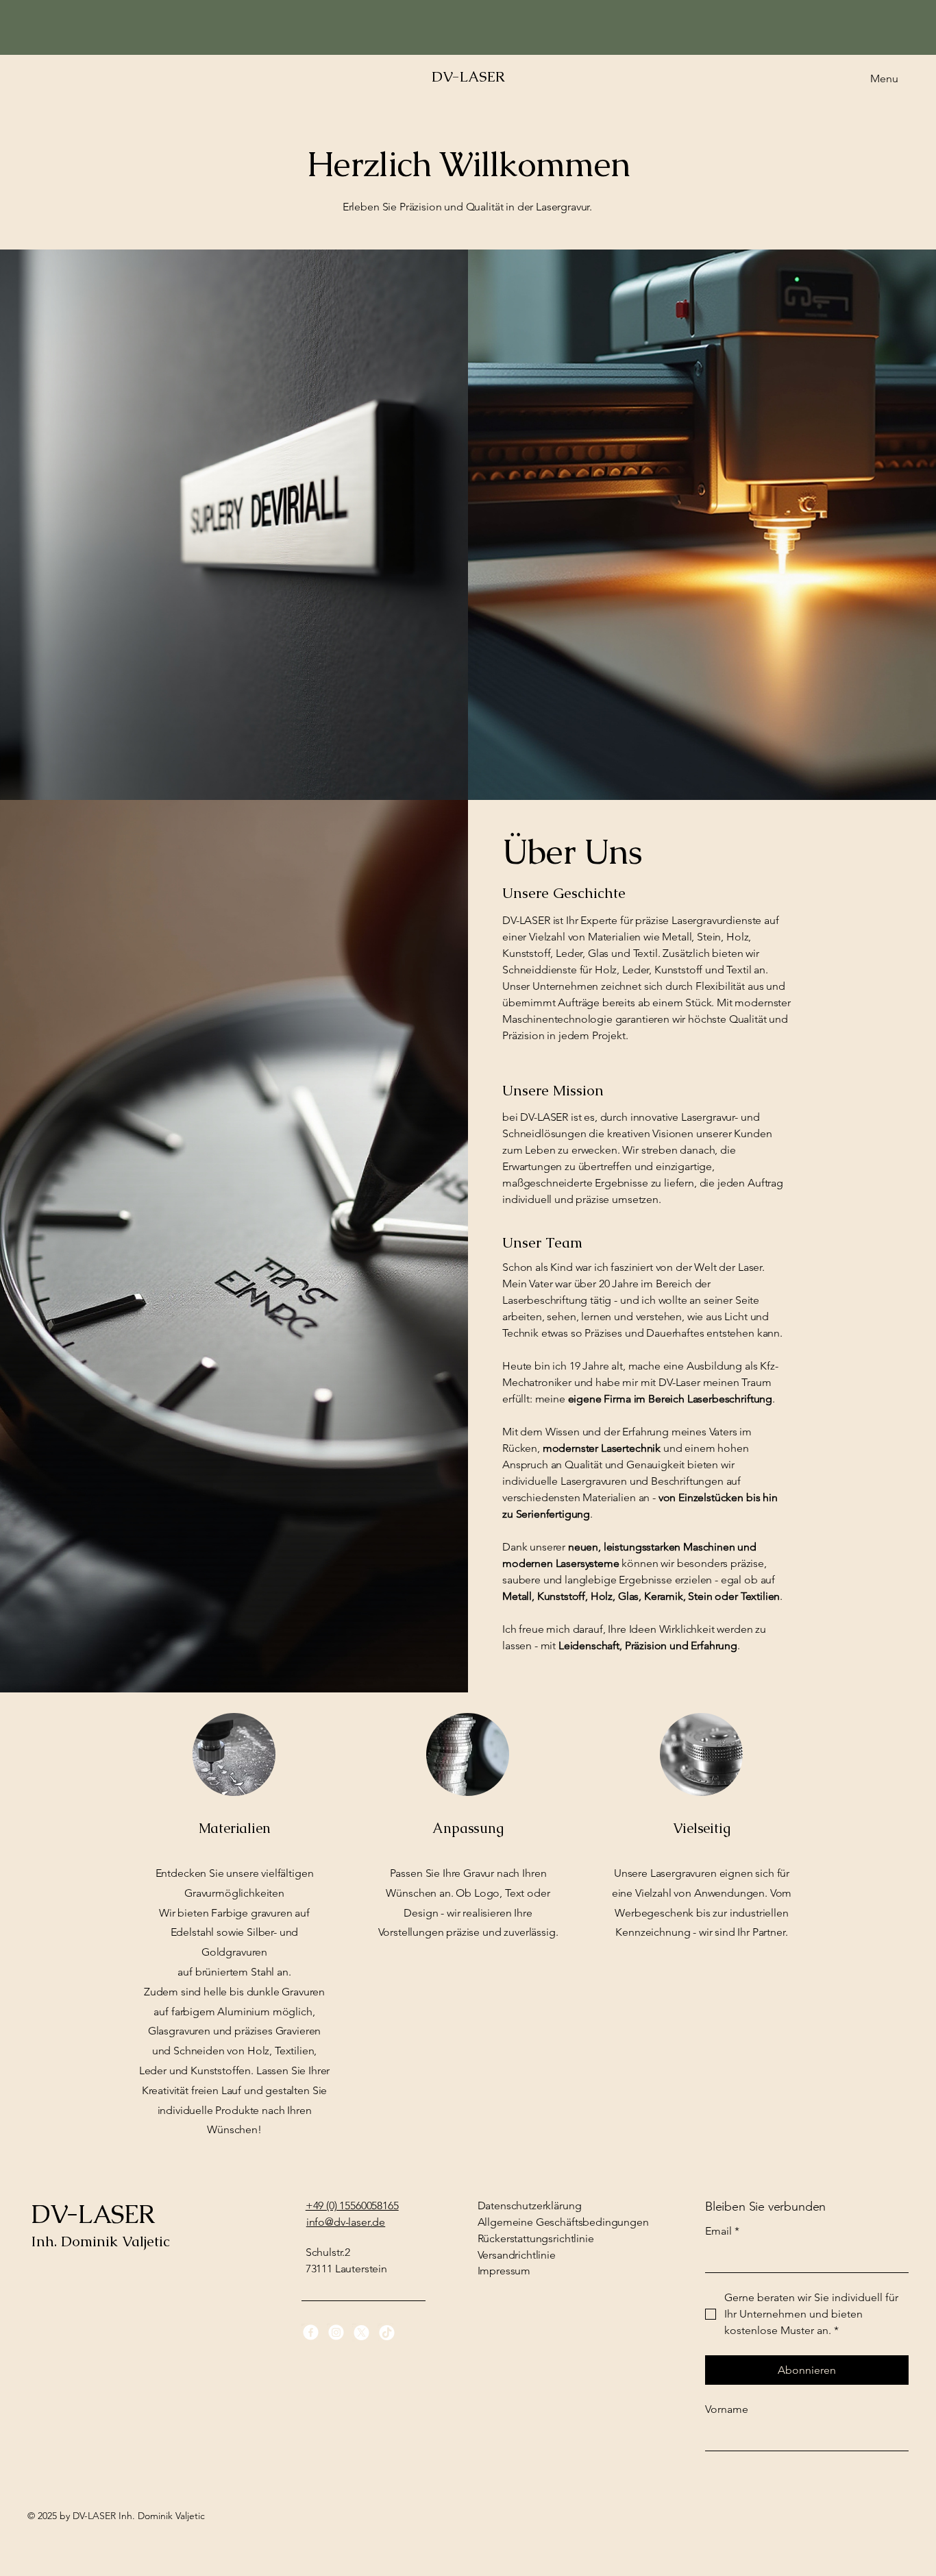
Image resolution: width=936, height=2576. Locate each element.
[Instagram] (336, 2332)
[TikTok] (387, 2332)
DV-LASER (468, 76)
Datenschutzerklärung (530, 2206)
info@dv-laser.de (346, 2222)
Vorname (727, 2409)
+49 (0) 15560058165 (352, 2206)
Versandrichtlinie (517, 2255)
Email (722, 2231)
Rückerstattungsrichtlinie (536, 2238)
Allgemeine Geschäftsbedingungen (563, 2222)
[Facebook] (311, 2332)
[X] (361, 2332)
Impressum (504, 2271)
